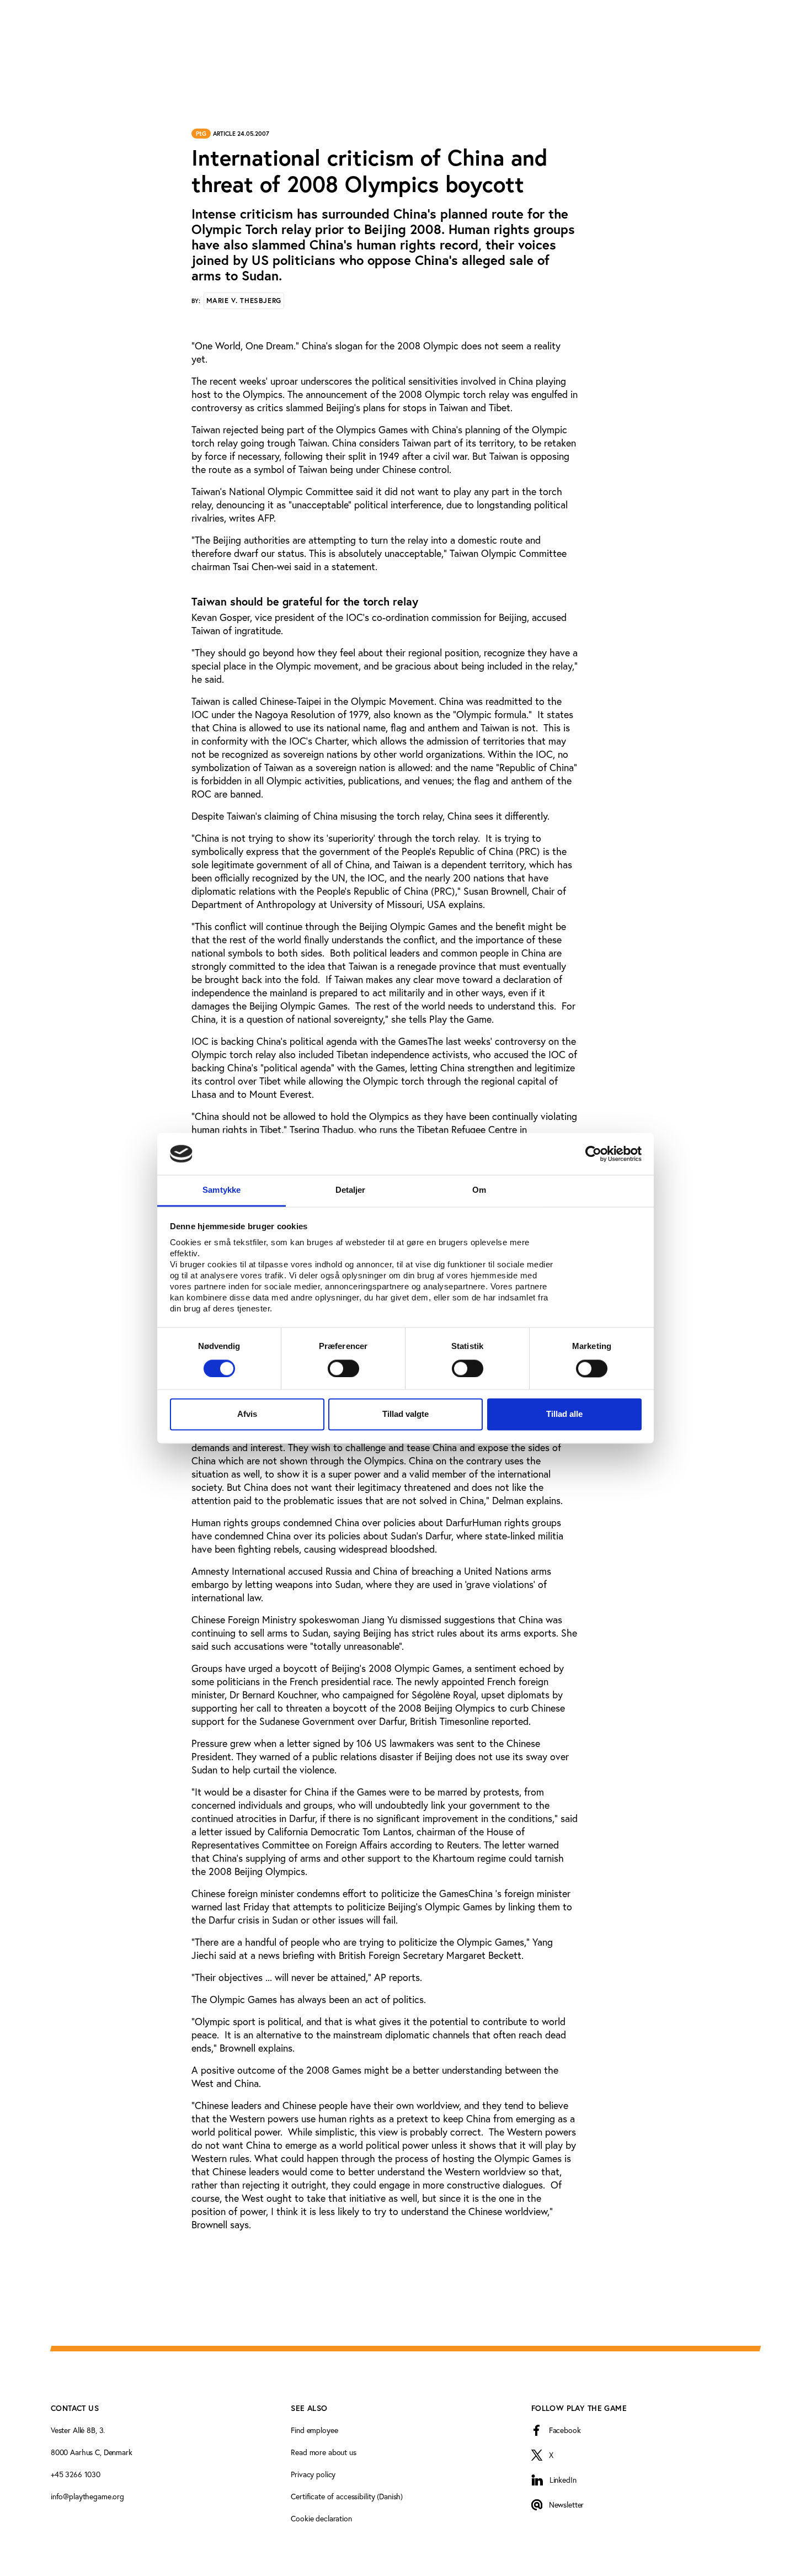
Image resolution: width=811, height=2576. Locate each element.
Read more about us (323, 2452)
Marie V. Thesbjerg (244, 301)
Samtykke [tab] (222, 1190)
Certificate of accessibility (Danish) (347, 2496)
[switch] (343, 1368)
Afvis (247, 1414)
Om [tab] (479, 1190)
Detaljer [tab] (351, 1190)
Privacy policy (313, 2474)
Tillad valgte (405, 1414)
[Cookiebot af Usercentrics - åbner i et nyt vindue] (593, 1154)
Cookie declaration (321, 2518)
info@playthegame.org (87, 2496)
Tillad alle (564, 1414)
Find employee (314, 2430)
